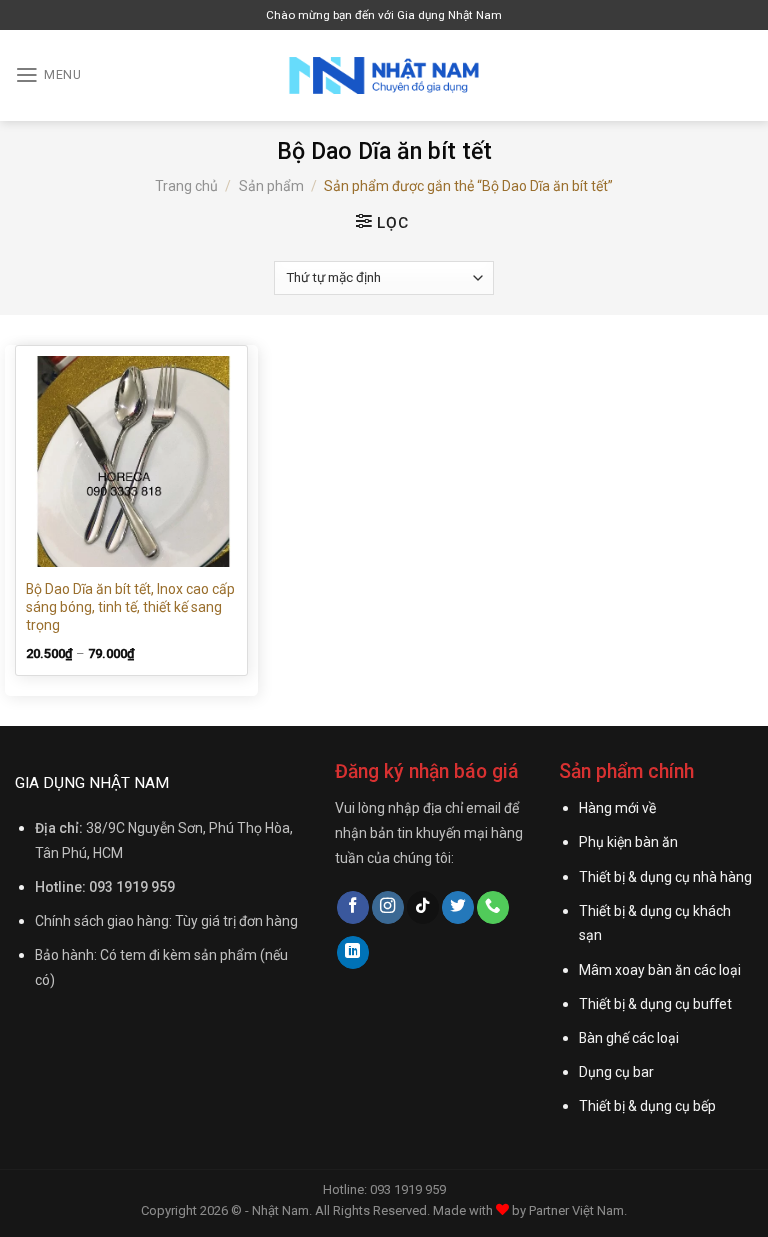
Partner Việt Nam (576, 1210)
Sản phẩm (271, 186)
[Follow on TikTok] (423, 907)
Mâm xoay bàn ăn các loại (660, 970)
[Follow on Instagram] (388, 907)
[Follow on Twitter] (458, 907)
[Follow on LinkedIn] (353, 952)
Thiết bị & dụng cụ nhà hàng (665, 877)
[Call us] (493, 907)
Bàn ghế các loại (629, 1038)
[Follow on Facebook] (353, 907)
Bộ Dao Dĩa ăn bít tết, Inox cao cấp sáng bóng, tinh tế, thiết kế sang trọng (130, 607)
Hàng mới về (617, 808)
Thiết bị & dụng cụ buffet (655, 1004)
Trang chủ (186, 186)
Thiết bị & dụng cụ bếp (647, 1106)
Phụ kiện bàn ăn (628, 842)
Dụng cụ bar (616, 1072)
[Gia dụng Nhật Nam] (384, 76)
